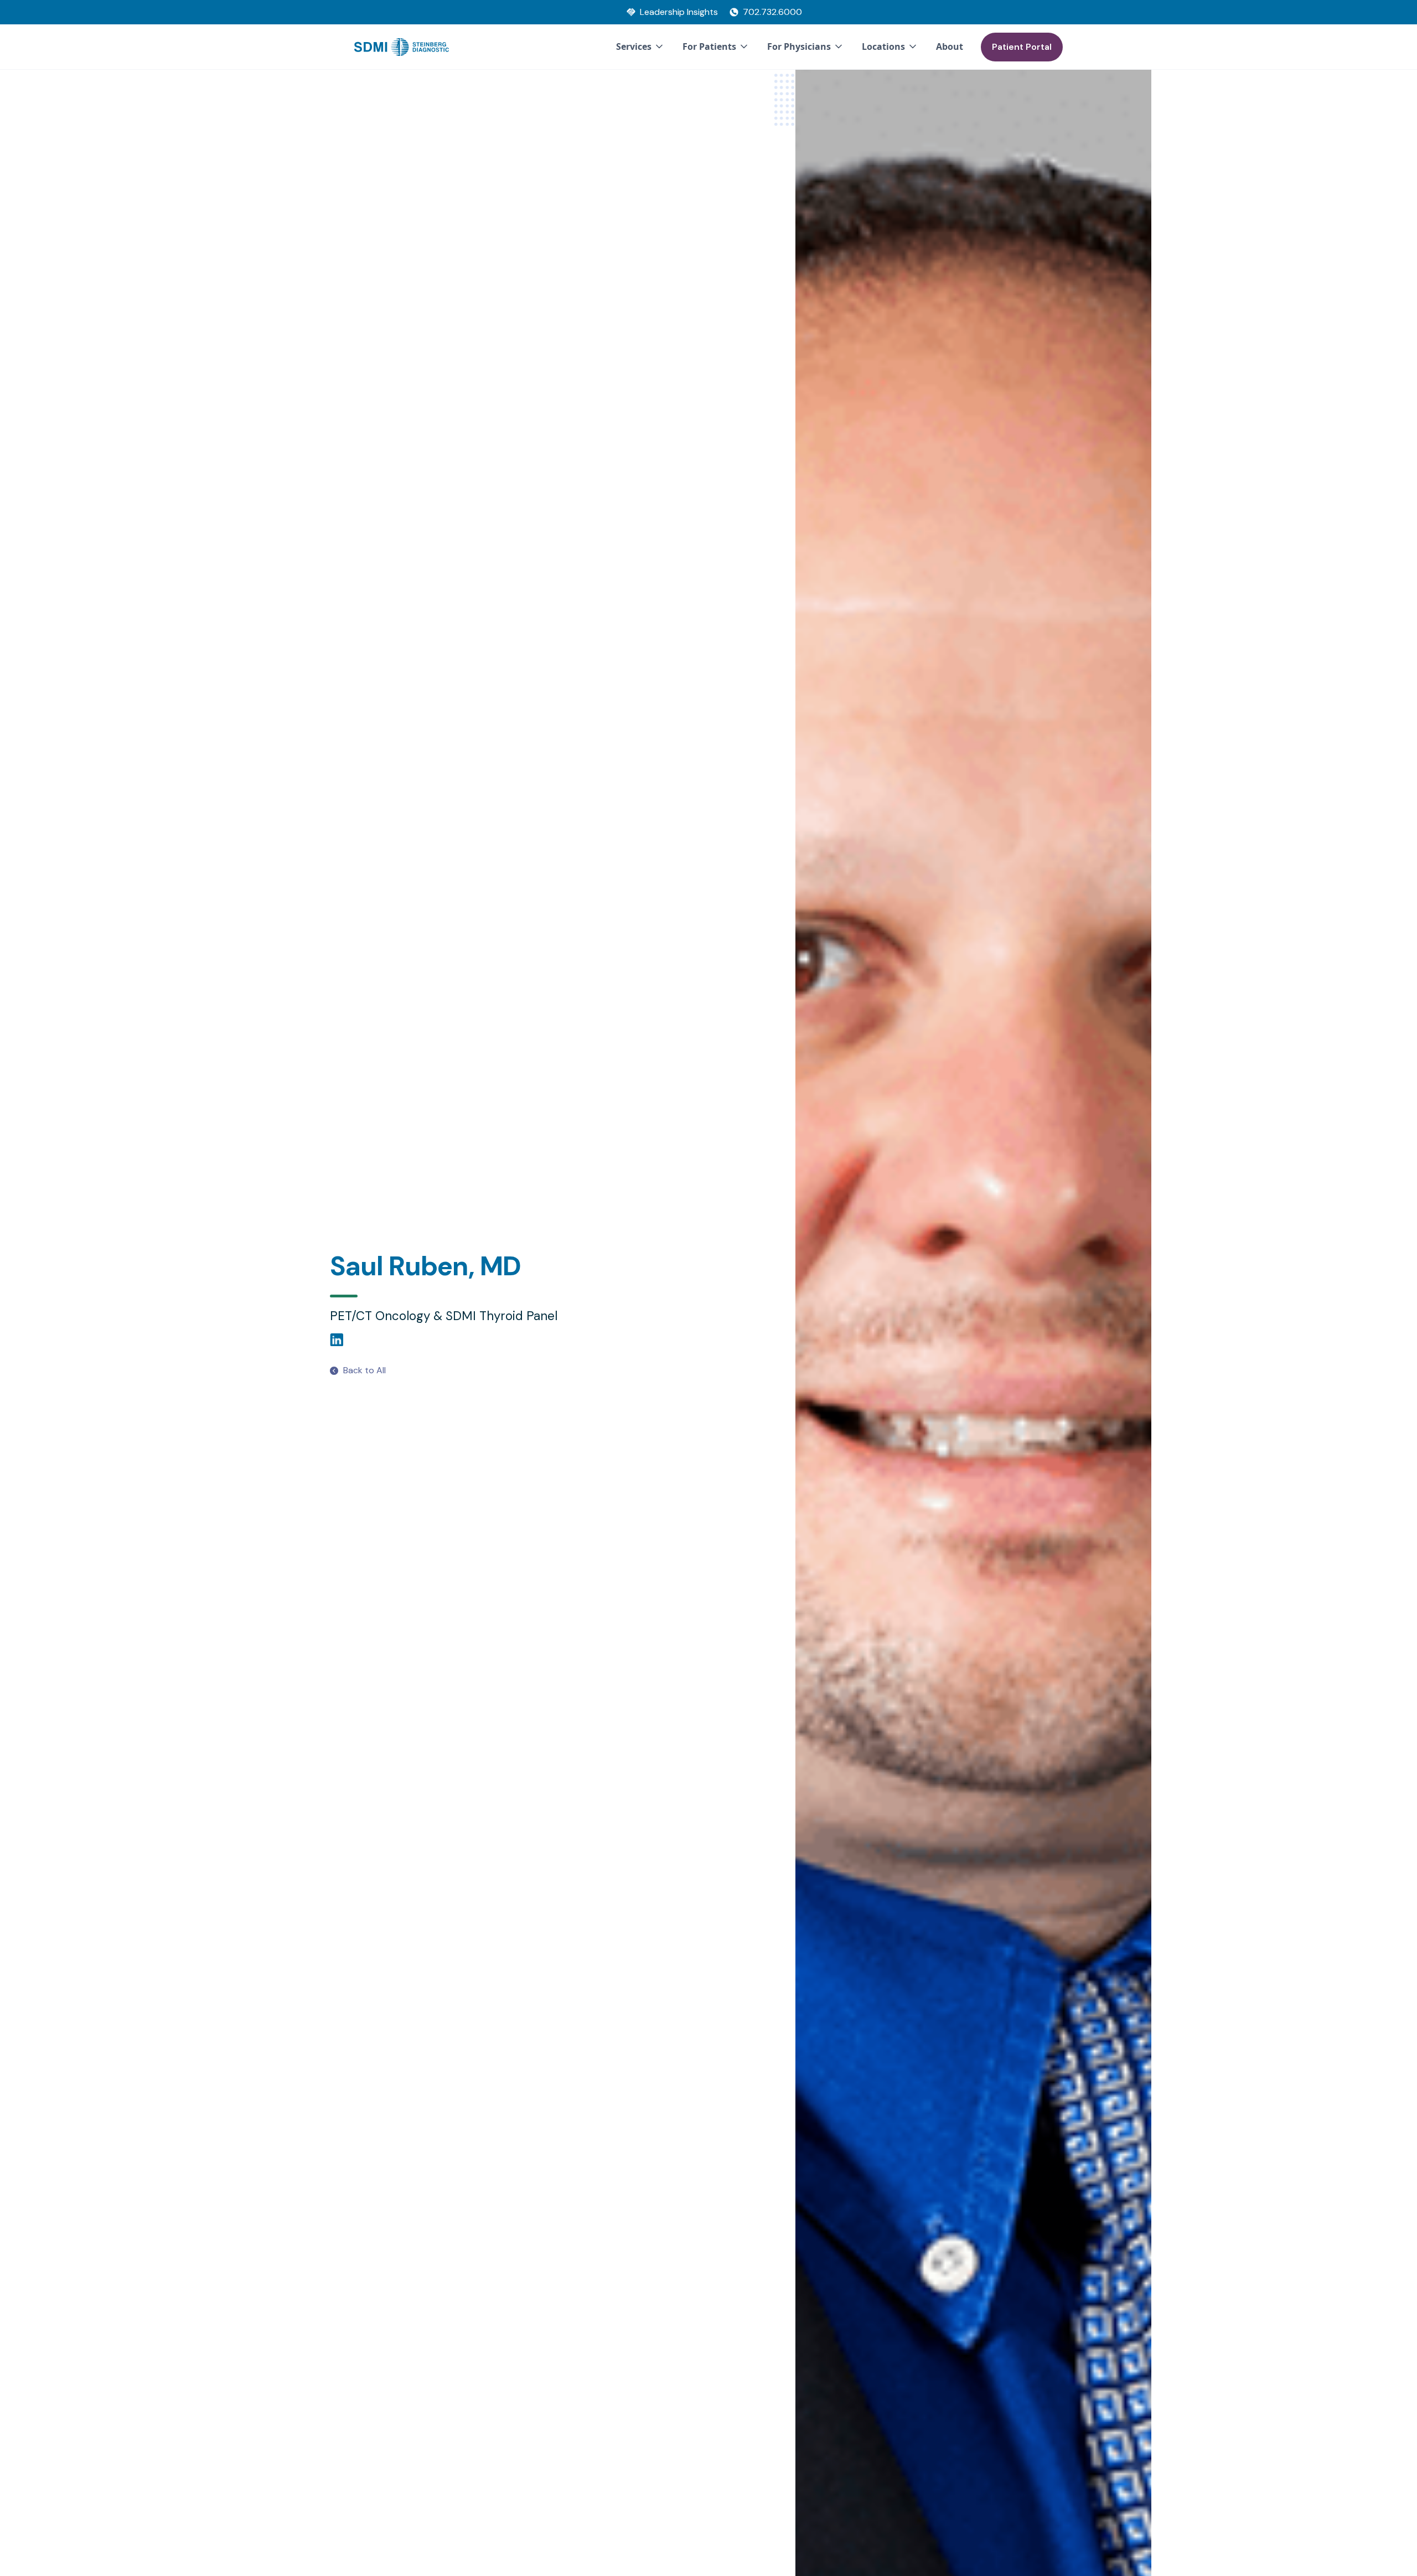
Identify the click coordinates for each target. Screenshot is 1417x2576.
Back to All (364, 1370)
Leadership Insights (679, 12)
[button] (640, 47)
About (950, 46)
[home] (402, 47)
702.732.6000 (772, 12)
